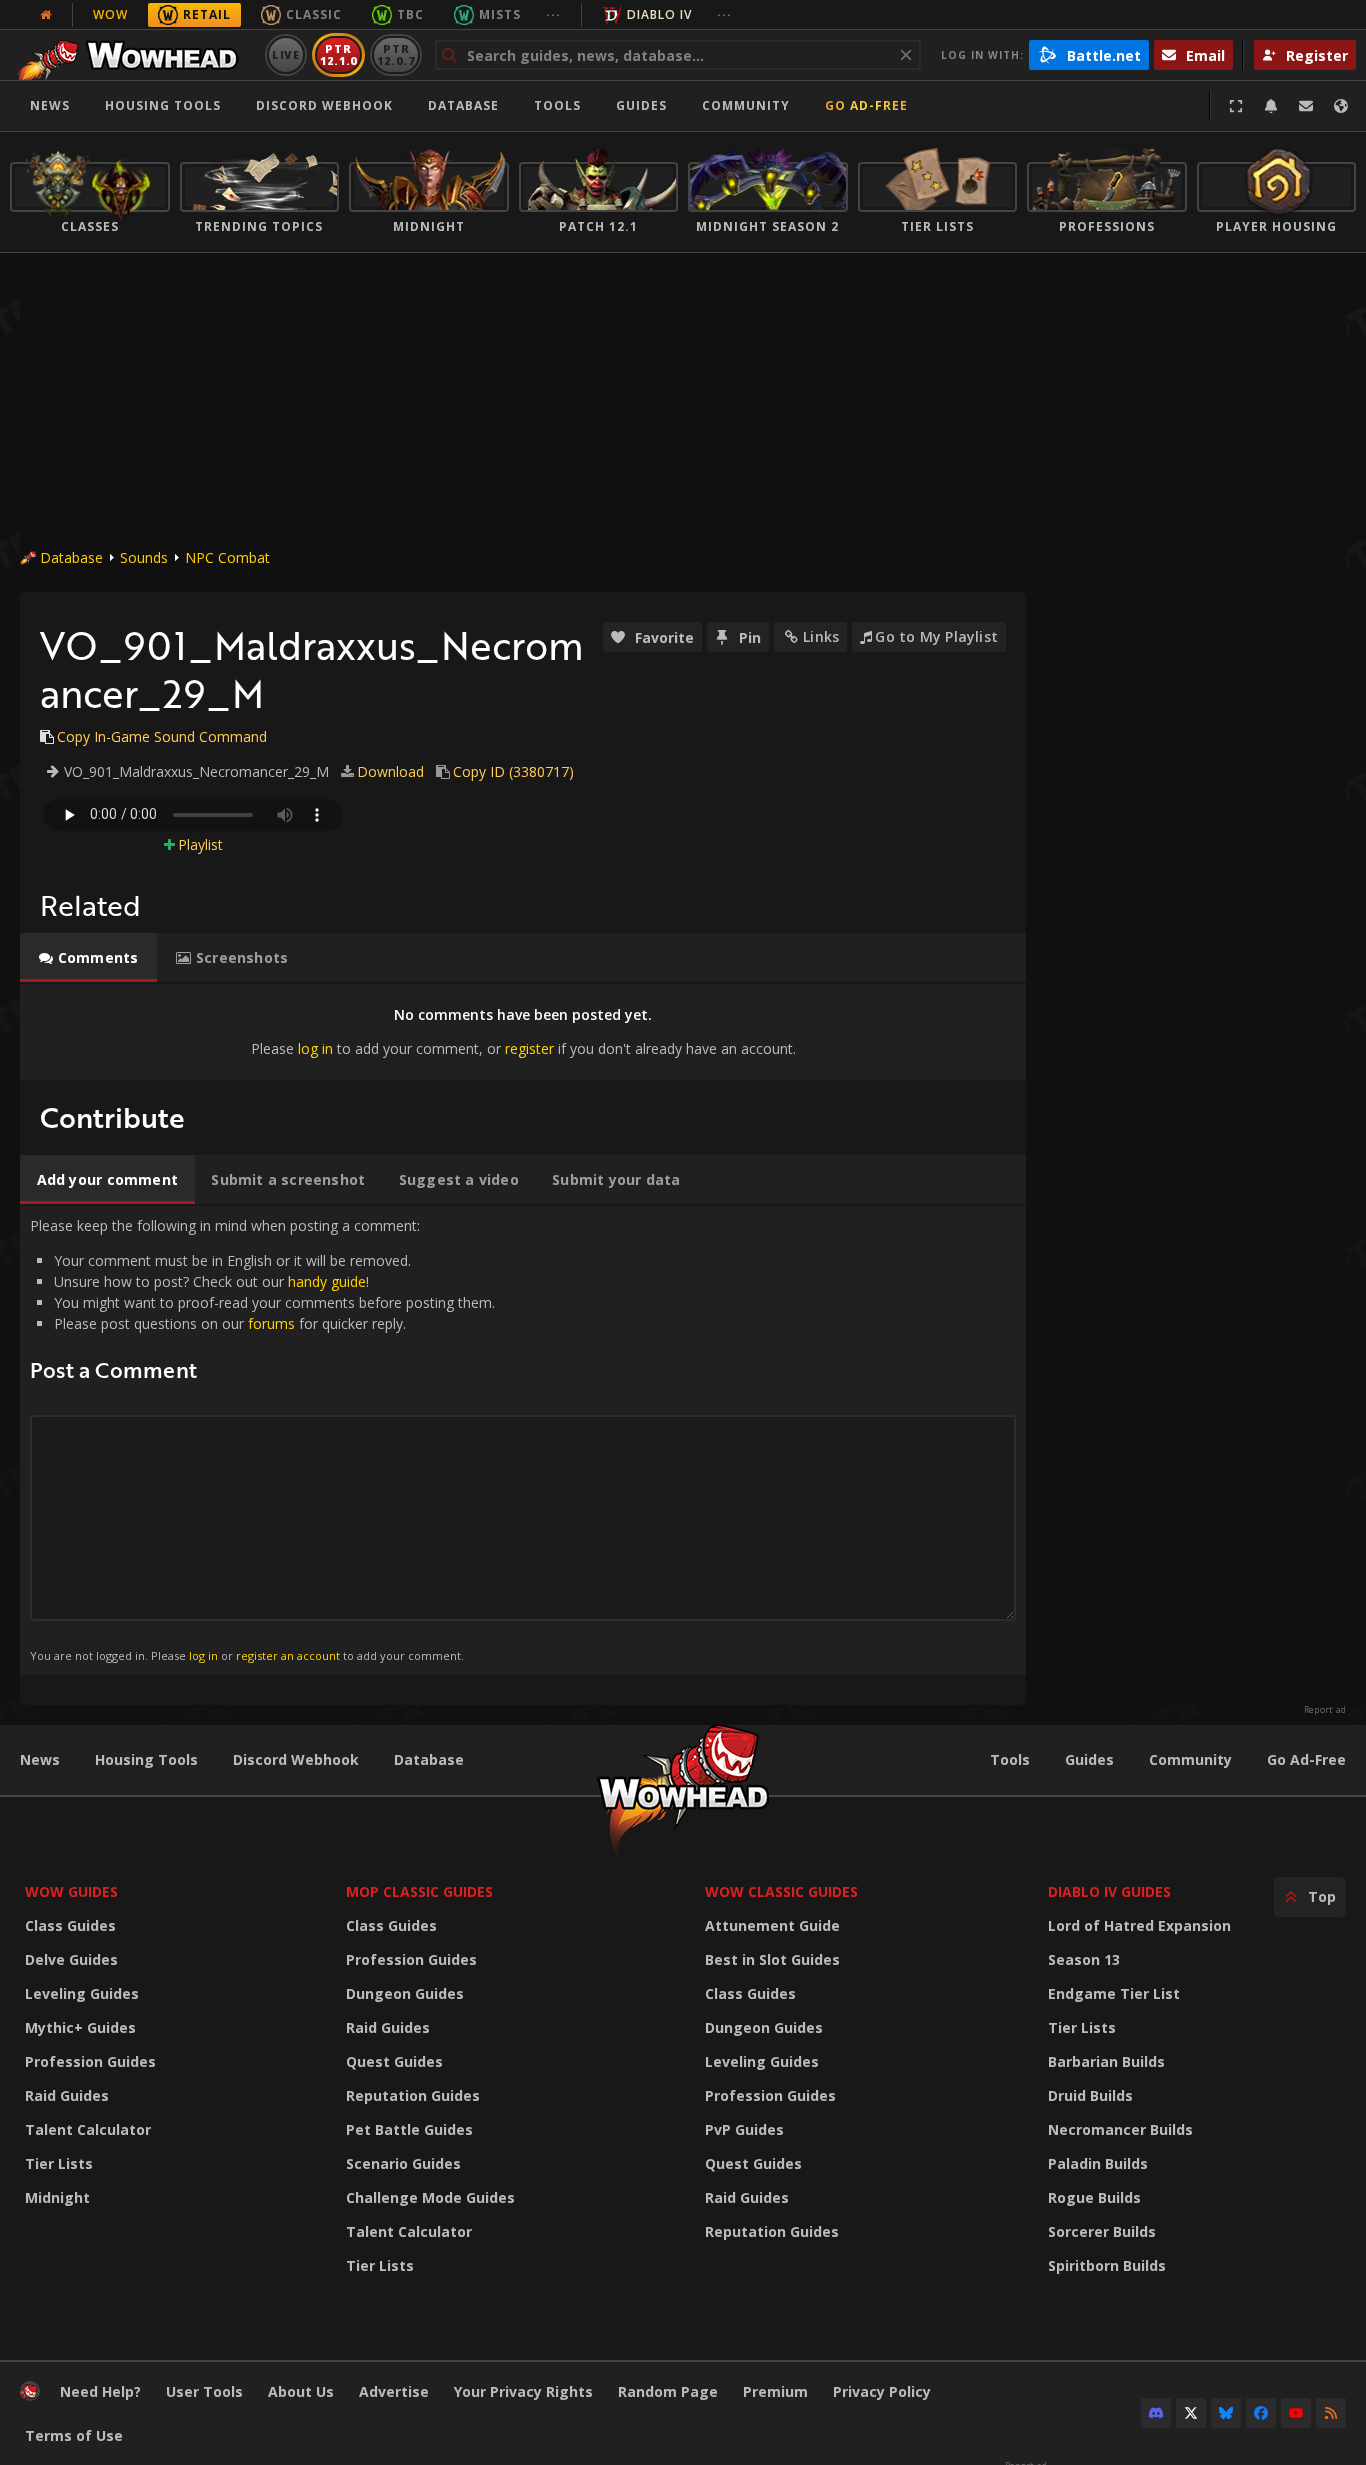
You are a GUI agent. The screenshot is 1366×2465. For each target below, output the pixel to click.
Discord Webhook (324, 105)
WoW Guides (71, 1891)
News (50, 105)
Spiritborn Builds (1107, 2265)
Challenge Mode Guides (430, 2197)
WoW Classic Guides (781, 1891)
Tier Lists (59, 2163)
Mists (500, 14)
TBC (410, 14)
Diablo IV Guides (1109, 1891)
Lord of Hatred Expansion (1139, 1925)
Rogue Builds (1094, 2197)
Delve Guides (71, 1959)
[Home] (133, 55)
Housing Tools (146, 1759)
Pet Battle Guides (409, 2129)
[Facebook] (1261, 2413)
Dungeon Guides (405, 1993)
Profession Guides (90, 2061)
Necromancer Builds (1120, 2129)
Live (286, 54)
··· (553, 14)
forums (271, 1323)
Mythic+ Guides (80, 2027)
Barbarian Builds (1106, 2061)
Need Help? (100, 2391)
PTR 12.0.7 (395, 54)
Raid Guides (67, 2095)
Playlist (200, 844)
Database (463, 105)
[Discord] (1156, 2413)
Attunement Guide (772, 1925)
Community (746, 105)
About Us (301, 2391)
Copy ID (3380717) (513, 771)
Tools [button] (557, 105)
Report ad (1325, 1710)
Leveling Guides (82, 1993)
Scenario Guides (403, 2163)
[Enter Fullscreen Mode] (1236, 106)
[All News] (46, 15)
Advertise (394, 2391)
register (529, 1048)
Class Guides (70, 1925)
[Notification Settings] (1271, 106)
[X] (1191, 2413)
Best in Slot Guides (772, 1959)
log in (315, 1048)
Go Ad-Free (866, 105)
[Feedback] (1306, 106)
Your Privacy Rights (523, 2391)
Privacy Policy (882, 2391)
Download (390, 771)
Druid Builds (1090, 2095)
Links (821, 636)
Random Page (668, 2391)
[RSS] (1331, 2413)
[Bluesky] (1226, 2413)
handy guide (327, 1281)
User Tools (204, 2391)
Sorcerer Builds (1102, 2231)
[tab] (88, 958)
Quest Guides (394, 2061)
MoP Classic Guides (419, 1891)
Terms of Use (74, 2435)
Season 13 (1084, 1959)
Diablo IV (659, 14)
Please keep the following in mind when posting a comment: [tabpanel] (262, 1439)
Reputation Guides (413, 2095)
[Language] (1341, 106)
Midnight (57, 2197)
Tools (1010, 1759)
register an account (288, 1655)
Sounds (144, 557)
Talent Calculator (88, 2129)
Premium (775, 2391)
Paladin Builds (1098, 2163)
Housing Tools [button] (163, 105)
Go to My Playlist (936, 636)
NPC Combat (227, 557)
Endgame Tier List (1114, 1993)
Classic (314, 14)
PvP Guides (744, 2129)
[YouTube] (1296, 2413)
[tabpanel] (523, 1031)
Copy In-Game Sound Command (162, 736)
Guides (641, 105)
